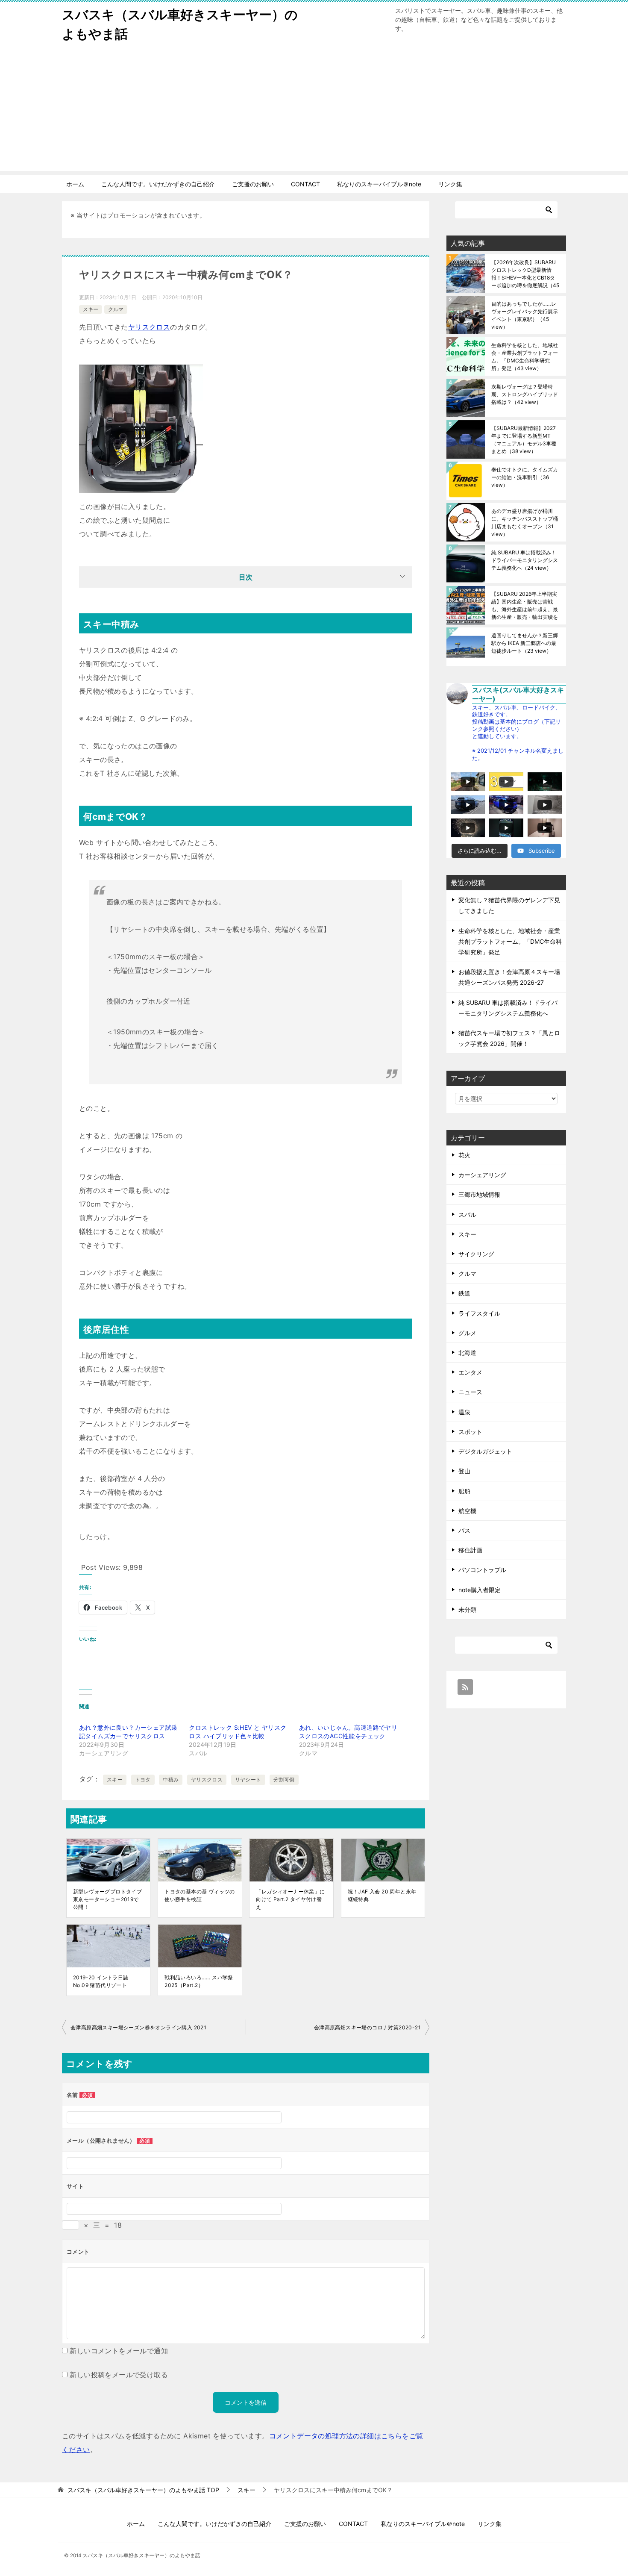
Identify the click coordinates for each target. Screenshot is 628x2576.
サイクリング (476, 1254)
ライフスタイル (479, 1313)
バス (464, 1530)
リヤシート (248, 1780)
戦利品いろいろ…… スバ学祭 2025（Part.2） (199, 1981)
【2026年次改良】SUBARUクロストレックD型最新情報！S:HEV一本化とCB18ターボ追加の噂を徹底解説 (525, 274)
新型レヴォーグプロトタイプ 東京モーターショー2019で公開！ (107, 1899)
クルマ (116, 309)
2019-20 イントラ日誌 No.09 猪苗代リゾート (101, 1981)
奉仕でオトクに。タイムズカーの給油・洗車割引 (525, 477)
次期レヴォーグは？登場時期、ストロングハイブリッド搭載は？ (525, 394)
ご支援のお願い (253, 184)
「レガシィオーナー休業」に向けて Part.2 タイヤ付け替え (290, 1899)
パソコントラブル (482, 1570)
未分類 (467, 1609)
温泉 (464, 1412)
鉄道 (464, 1293)
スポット (470, 1432)
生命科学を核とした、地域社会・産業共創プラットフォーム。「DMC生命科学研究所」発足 (525, 357)
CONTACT (305, 184)
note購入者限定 (480, 1590)
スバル (467, 1214)
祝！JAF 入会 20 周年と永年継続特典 (382, 1895)
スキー (91, 309)
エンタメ (470, 1372)
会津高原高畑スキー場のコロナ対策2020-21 (367, 2027)
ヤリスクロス (149, 327)
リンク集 (450, 184)
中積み (171, 1780)
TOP (143, 2490)
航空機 (467, 1511)
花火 (464, 1155)
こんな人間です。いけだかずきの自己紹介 (158, 184)
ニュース (470, 1392)
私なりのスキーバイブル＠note (379, 184)
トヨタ (143, 1780)
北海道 (467, 1353)
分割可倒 (284, 1780)
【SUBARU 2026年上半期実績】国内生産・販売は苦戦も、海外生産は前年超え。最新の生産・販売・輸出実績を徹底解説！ (525, 605)
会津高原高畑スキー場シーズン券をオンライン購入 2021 (138, 2027)
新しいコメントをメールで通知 (119, 2351)
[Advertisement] (314, 111)
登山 (464, 1471)
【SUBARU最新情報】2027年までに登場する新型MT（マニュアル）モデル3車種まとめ (524, 440)
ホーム (75, 184)
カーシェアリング (482, 1175)
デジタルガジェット (485, 1451)
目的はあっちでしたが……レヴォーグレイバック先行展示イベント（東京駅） (525, 315)
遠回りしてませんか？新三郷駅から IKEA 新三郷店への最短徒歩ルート (525, 643)
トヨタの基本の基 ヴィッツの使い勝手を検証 (200, 1895)
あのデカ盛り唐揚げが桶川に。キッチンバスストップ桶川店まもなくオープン (525, 523)
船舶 (464, 1491)
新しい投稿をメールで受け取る (119, 2375)
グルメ (467, 1333)
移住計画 (470, 1550)
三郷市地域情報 (479, 1194)
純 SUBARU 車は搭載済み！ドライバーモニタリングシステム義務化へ (525, 560)
